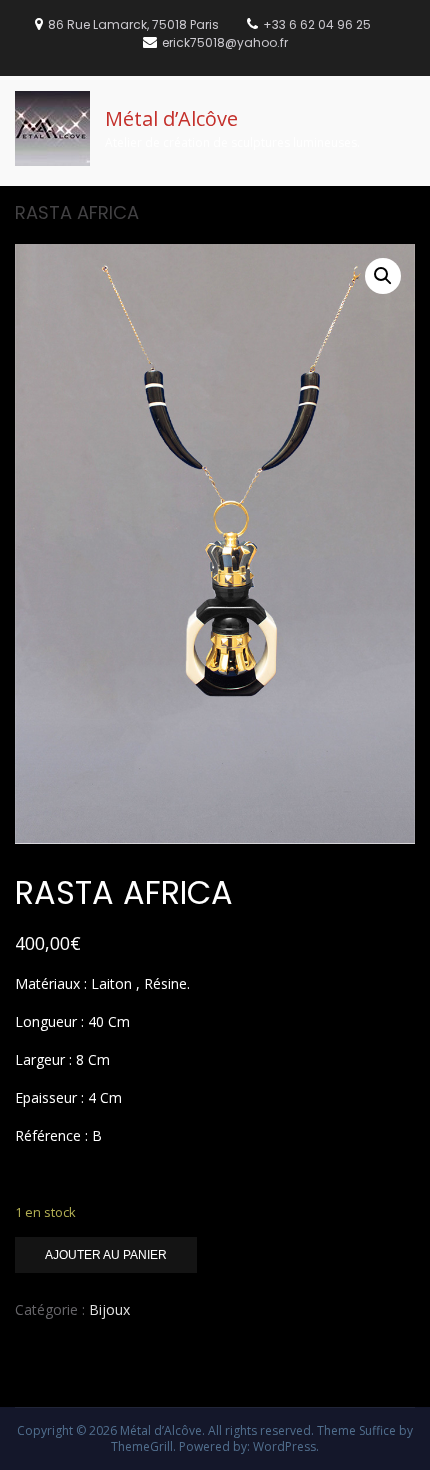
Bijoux (109, 1309)
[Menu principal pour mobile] (409, 102)
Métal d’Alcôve (171, 118)
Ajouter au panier (106, 1255)
